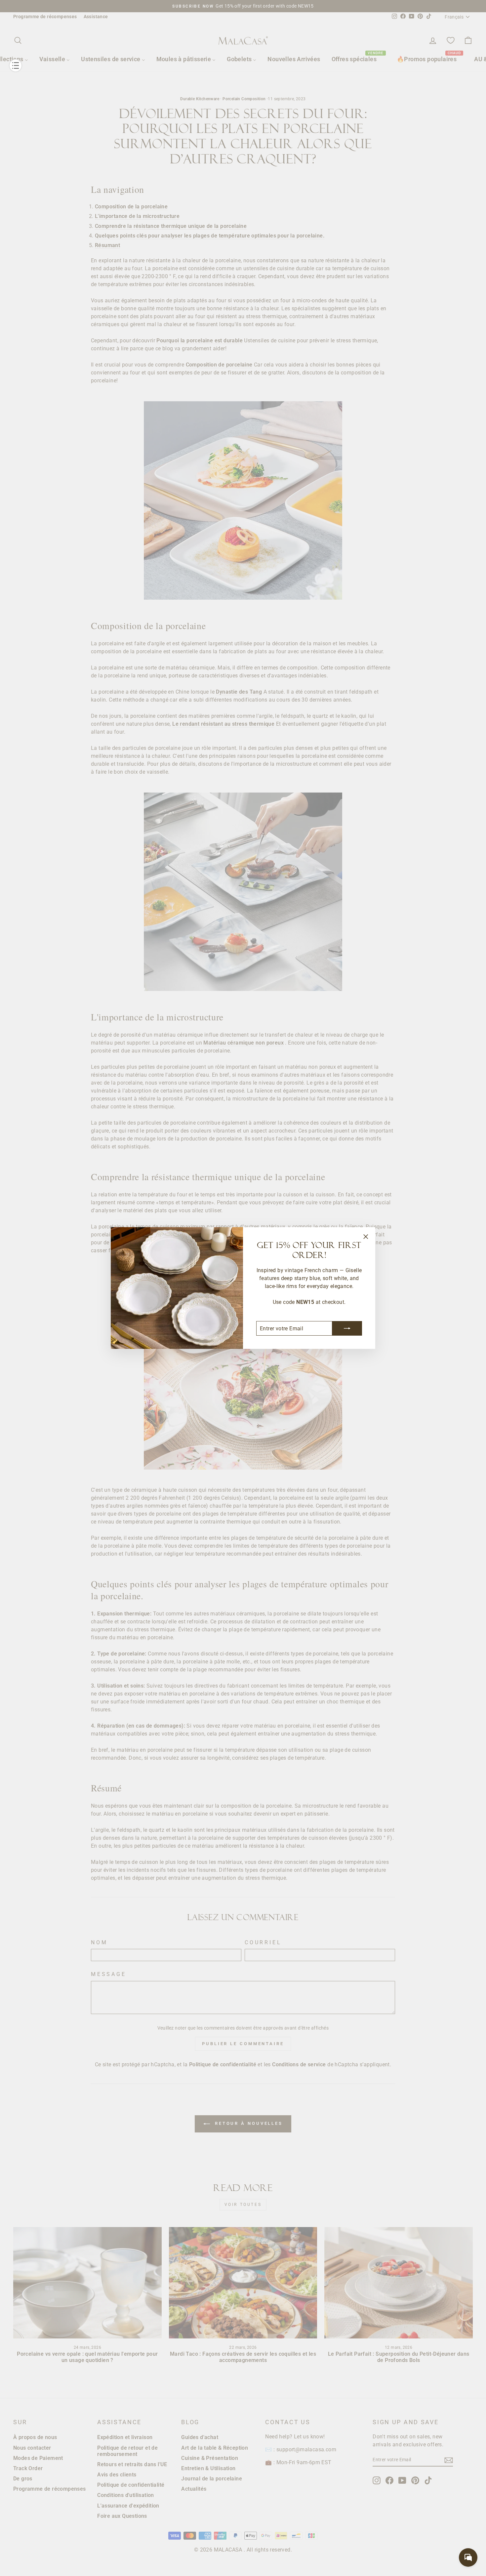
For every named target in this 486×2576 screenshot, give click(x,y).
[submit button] (347, 1328)
